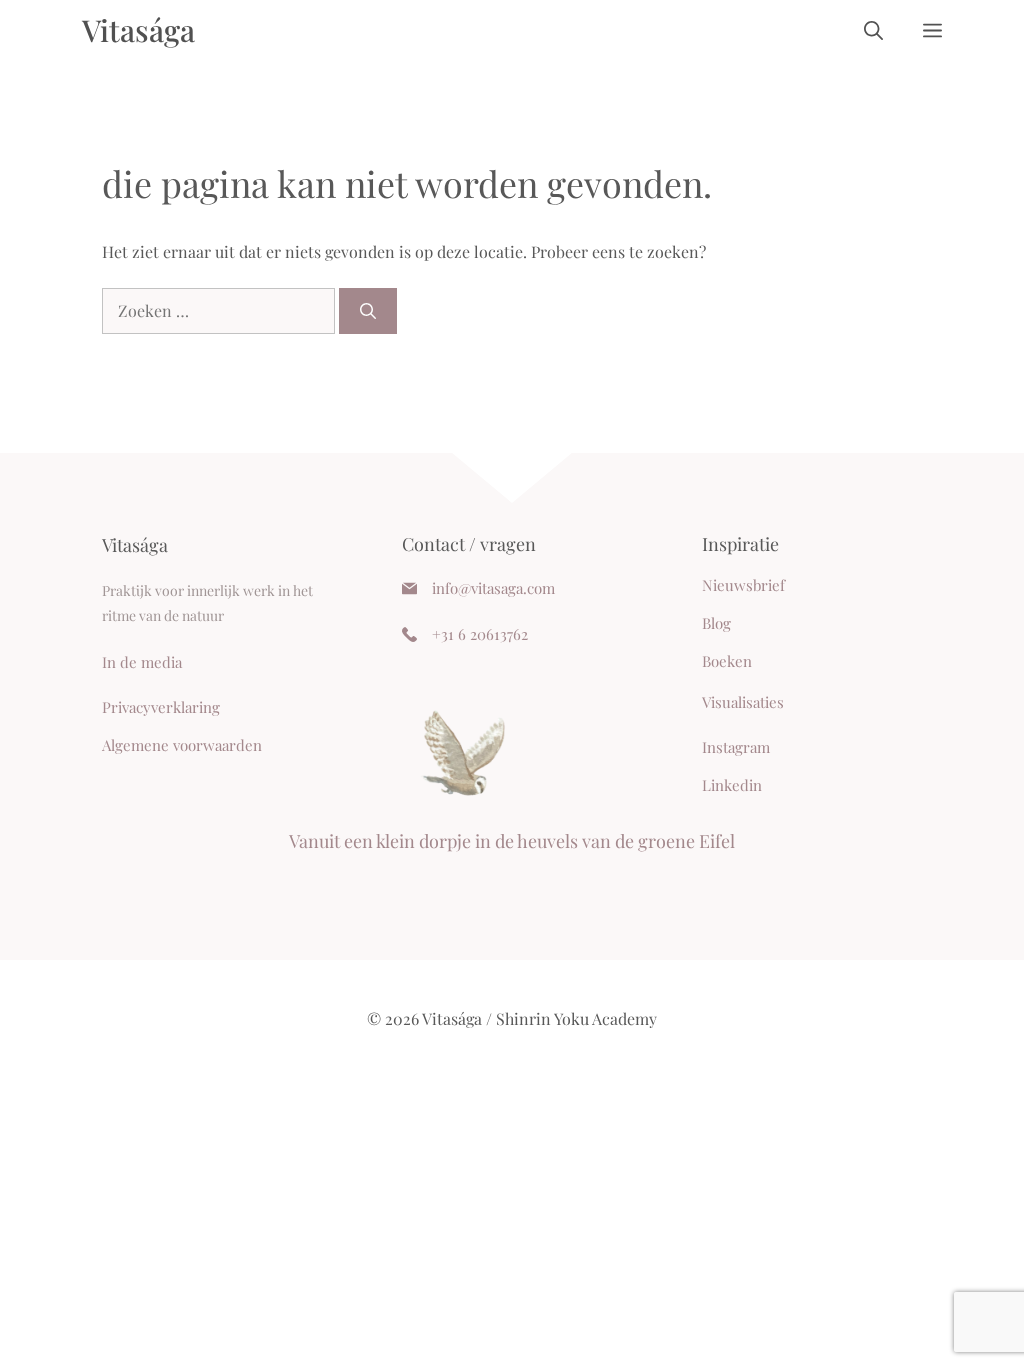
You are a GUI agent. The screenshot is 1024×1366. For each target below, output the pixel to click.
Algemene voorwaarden (182, 745)
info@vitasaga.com (493, 588)
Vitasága (138, 30)
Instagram (736, 747)
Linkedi (727, 785)
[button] (873, 30)
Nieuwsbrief (743, 585)
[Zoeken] (368, 311)
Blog (716, 623)
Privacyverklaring (161, 707)
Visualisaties (743, 702)
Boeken (727, 661)
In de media (142, 662)
